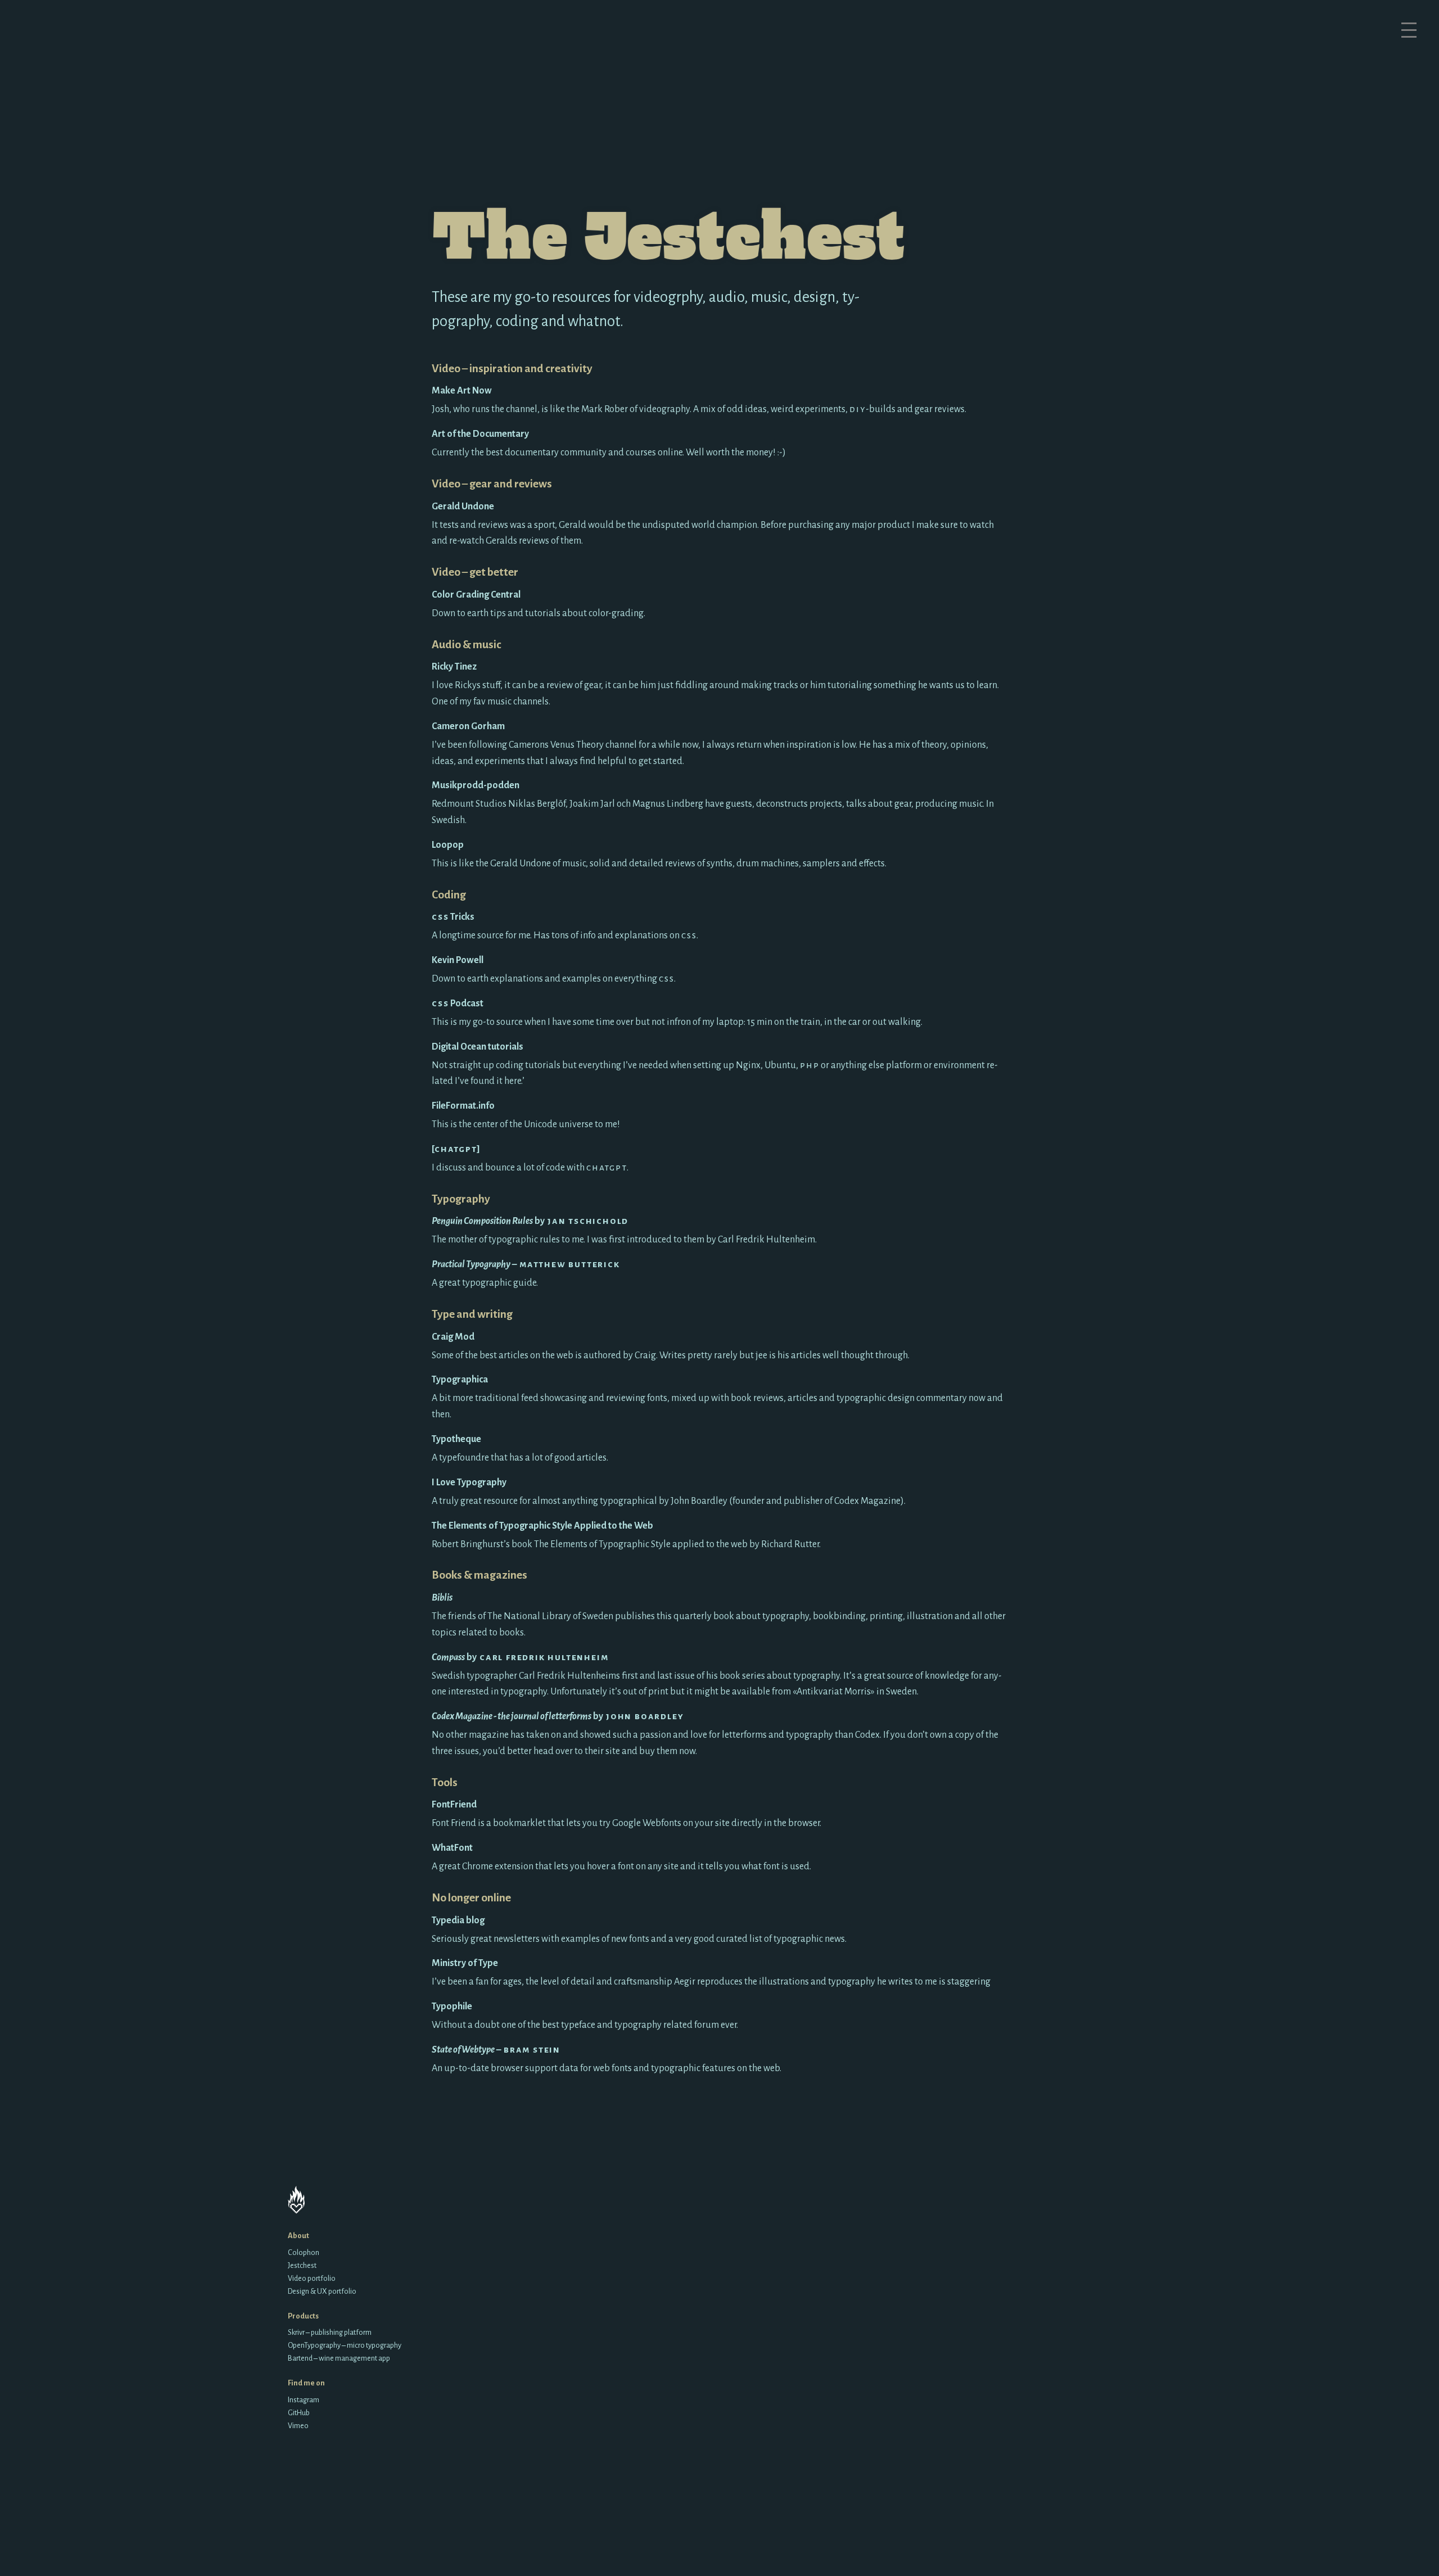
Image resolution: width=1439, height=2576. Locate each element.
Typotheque (456, 1439)
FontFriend (454, 1805)
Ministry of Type (465, 1963)
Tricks (453, 917)
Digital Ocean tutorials (478, 1047)
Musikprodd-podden (476, 785)
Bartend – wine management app (339, 2358)
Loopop (448, 845)
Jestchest (302, 2265)
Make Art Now (462, 391)
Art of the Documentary (480, 434)
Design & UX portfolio (322, 2291)
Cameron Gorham (468, 726)
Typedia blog (458, 1920)
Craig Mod (453, 1337)
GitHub (299, 2413)
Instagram (304, 2400)
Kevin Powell (458, 960)
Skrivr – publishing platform (330, 2332)
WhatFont (452, 1848)
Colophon (304, 2252)
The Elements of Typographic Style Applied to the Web (542, 1526)
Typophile (452, 2006)
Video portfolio (312, 2278)
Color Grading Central (476, 595)
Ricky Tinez (454, 667)
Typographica (460, 1380)
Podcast (458, 1004)
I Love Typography (469, 1483)
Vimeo (298, 2426)
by (530, 1221)
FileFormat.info (463, 1106)
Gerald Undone (463, 507)
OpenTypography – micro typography (345, 2345)
